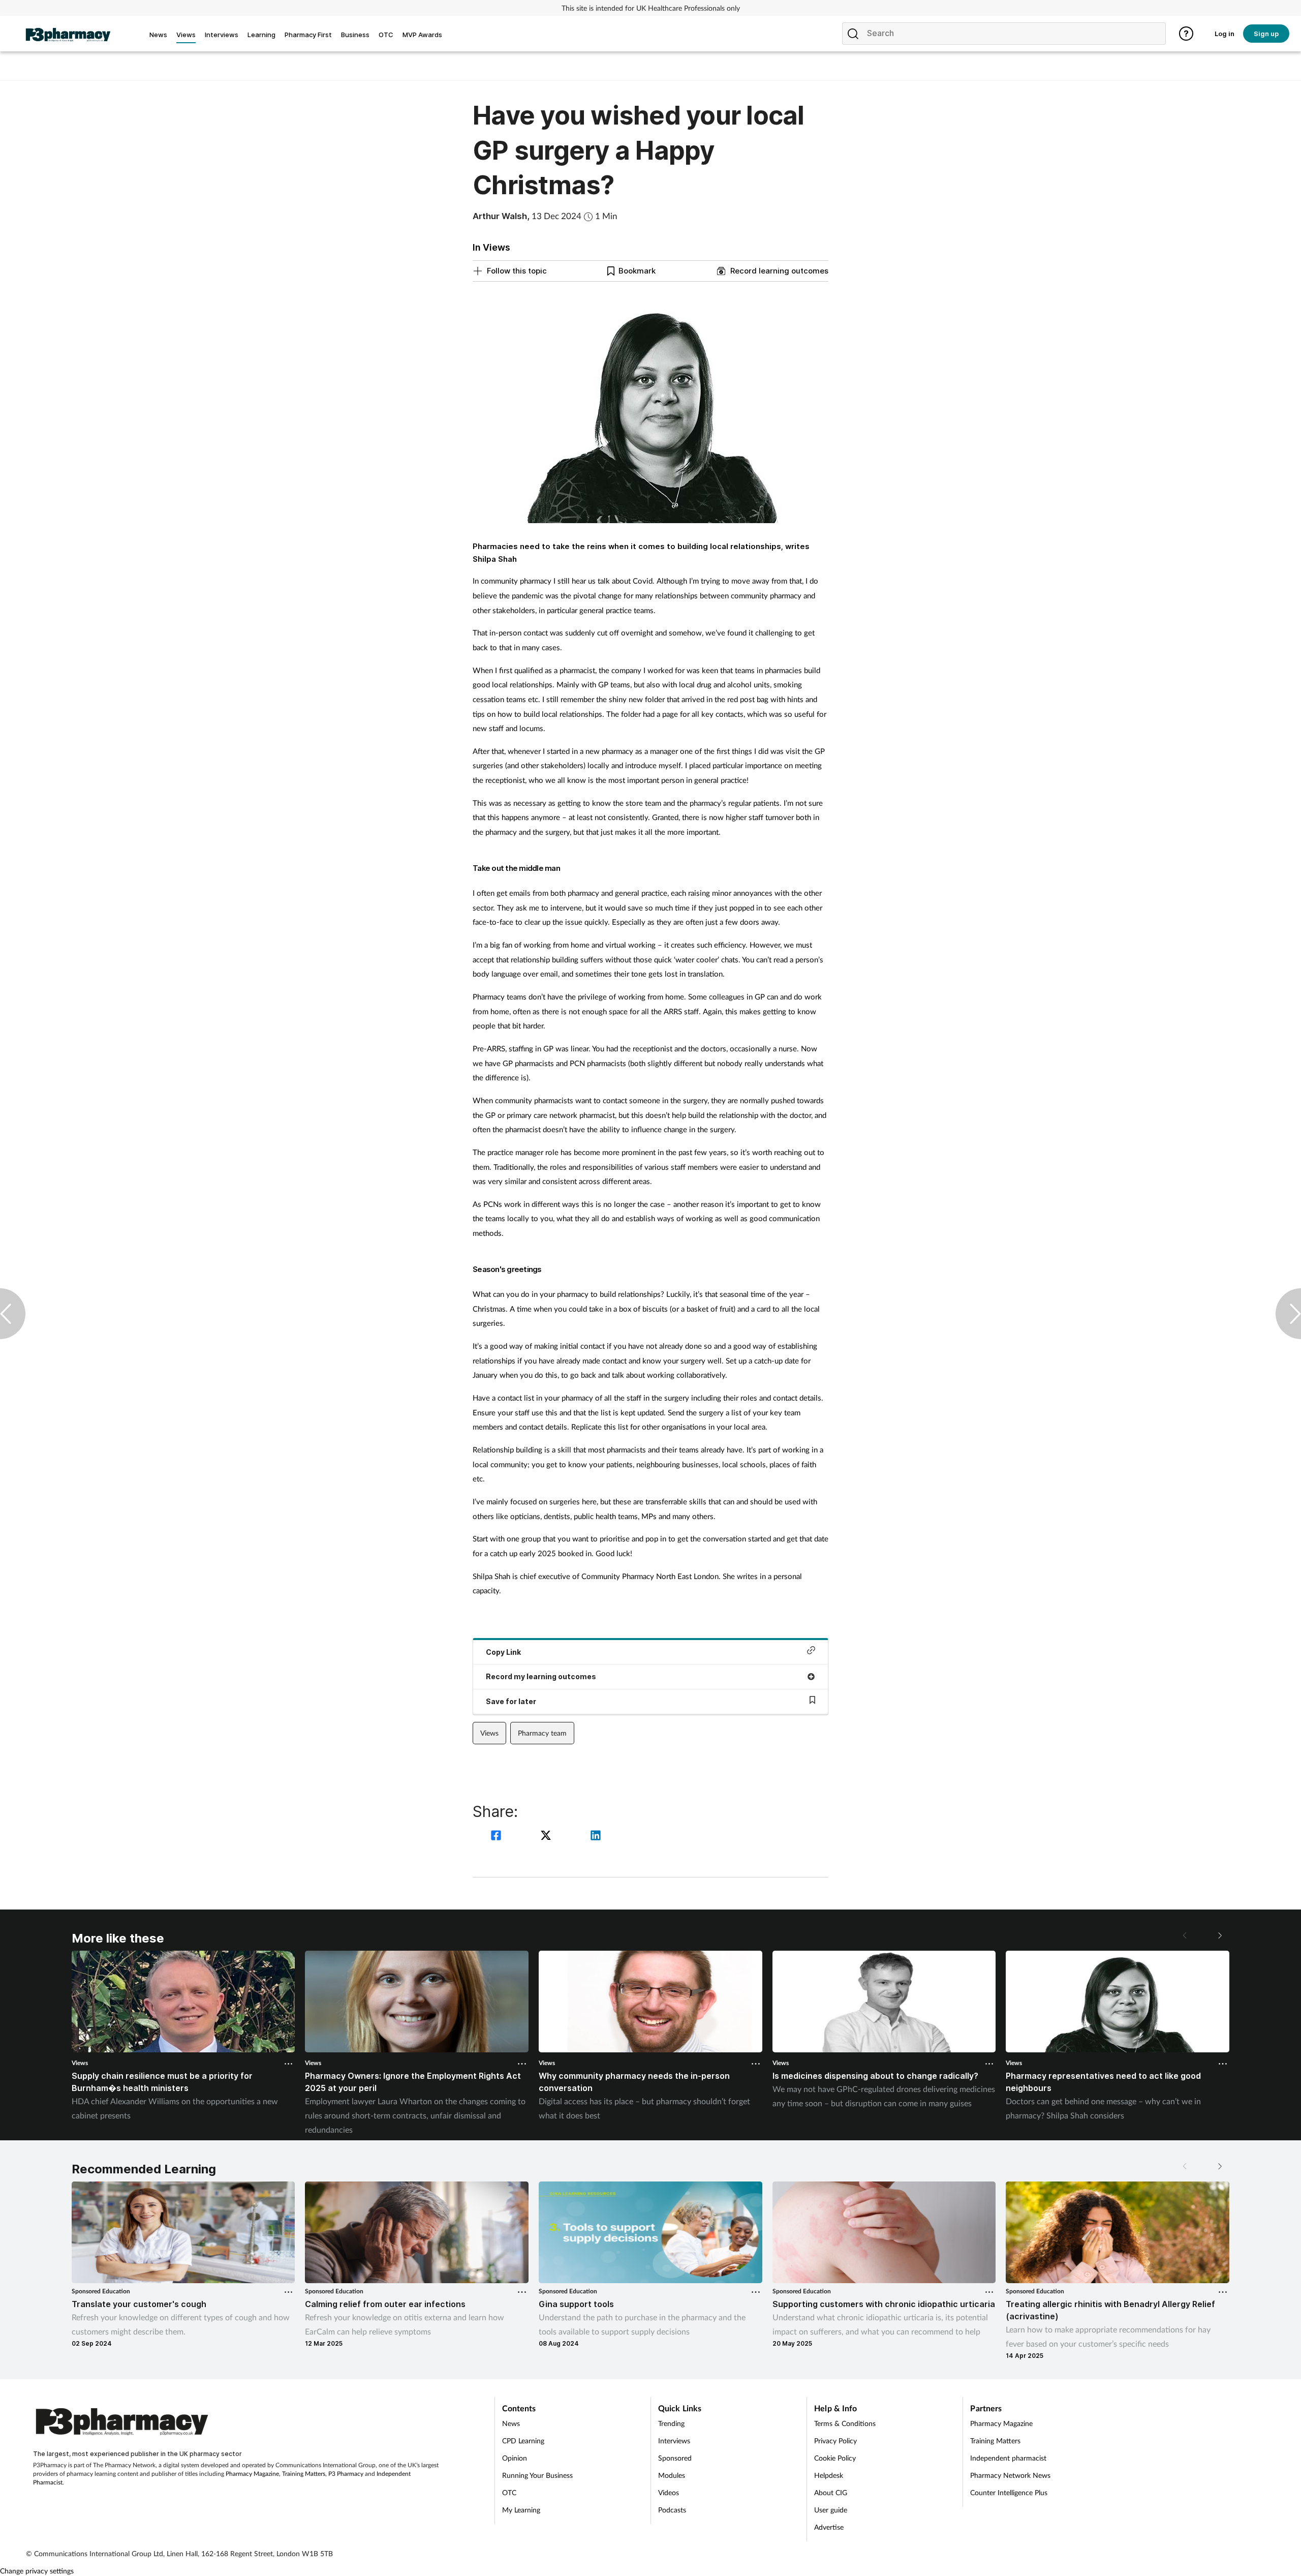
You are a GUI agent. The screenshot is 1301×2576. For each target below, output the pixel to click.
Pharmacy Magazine (252, 2474)
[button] (1219, 1935)
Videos (669, 2492)
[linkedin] (596, 1837)
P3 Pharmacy (346, 2474)
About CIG (831, 2492)
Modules (672, 2475)
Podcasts (672, 2510)
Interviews (674, 2441)
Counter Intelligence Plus (1009, 2492)
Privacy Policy (835, 2441)
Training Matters (304, 2474)
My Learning (521, 2510)
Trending (671, 2423)
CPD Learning (523, 2441)
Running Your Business (537, 2475)
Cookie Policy (835, 2458)
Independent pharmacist (1008, 2458)
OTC (509, 2492)
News (511, 2423)
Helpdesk (829, 2475)
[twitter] (547, 1837)
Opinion (515, 2458)
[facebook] (498, 1837)
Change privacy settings (37, 2571)
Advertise (829, 2527)
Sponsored (675, 2458)
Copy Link (503, 1652)
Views (489, 1733)
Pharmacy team (542, 1733)
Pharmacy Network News (1010, 2475)
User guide (831, 2510)
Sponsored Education (101, 2291)
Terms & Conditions (845, 2423)
